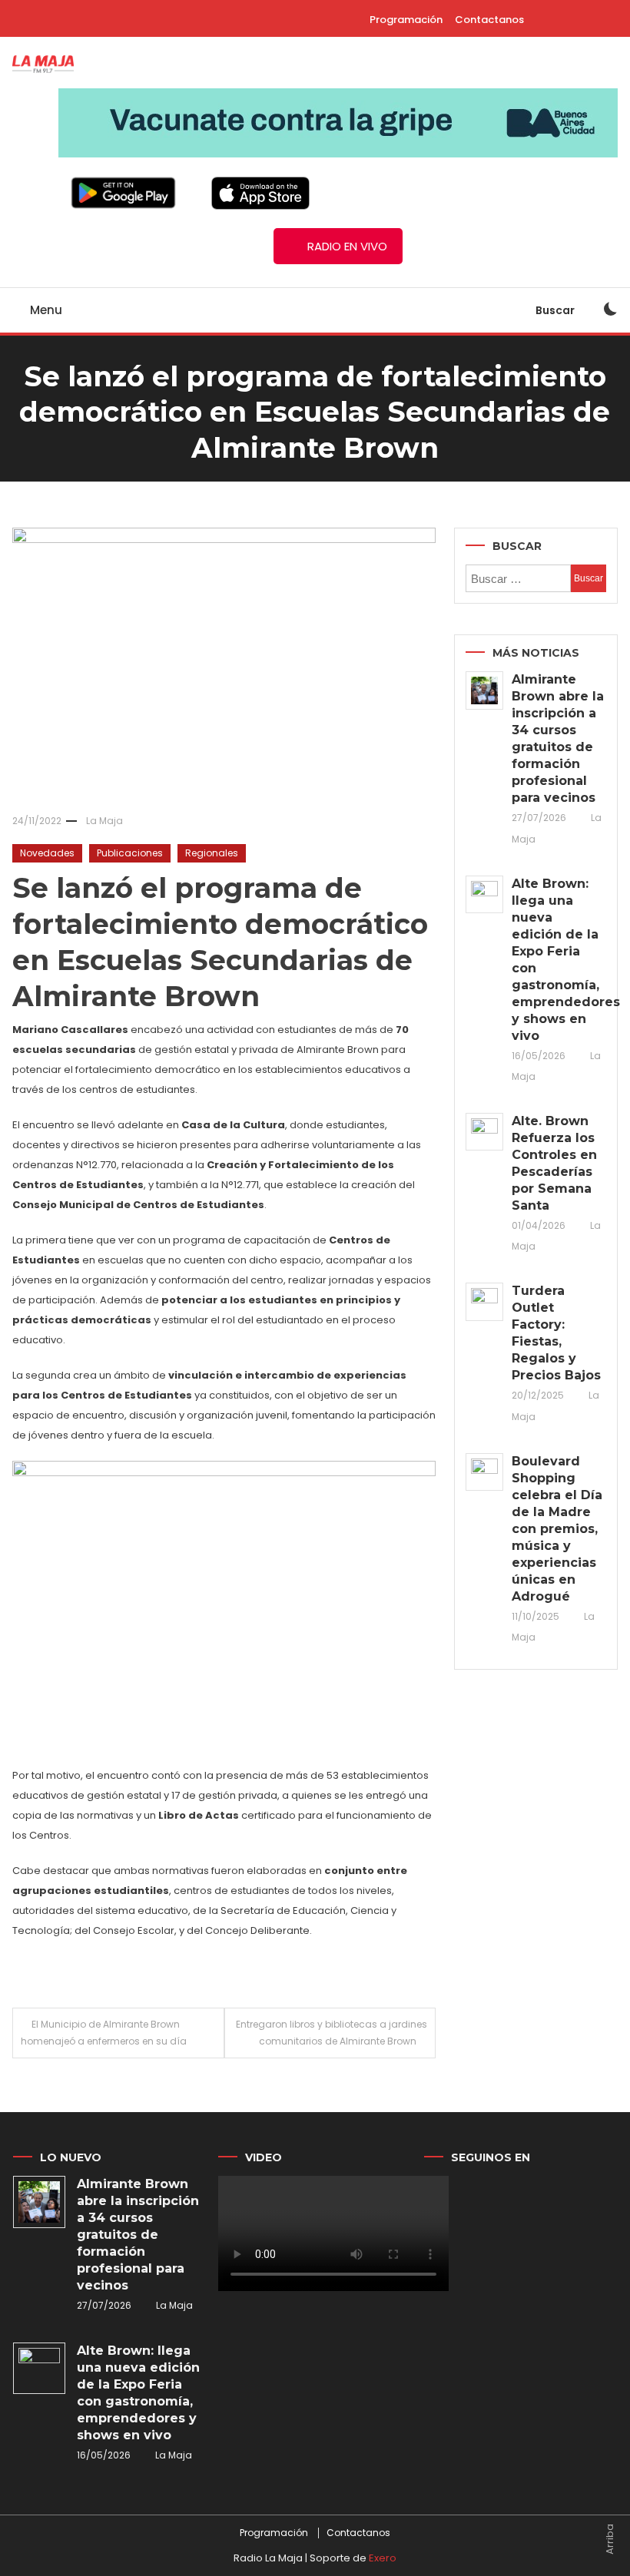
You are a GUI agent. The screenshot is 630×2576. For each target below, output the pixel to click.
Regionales (212, 853)
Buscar (556, 310)
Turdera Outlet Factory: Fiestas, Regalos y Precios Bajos (556, 1333)
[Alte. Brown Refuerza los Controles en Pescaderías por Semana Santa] (484, 1132)
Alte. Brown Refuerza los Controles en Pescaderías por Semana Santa (554, 1163)
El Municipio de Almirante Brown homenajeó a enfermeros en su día (104, 2033)
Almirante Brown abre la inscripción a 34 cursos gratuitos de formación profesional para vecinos (558, 738)
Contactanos (489, 20)
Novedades (47, 853)
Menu (45, 310)
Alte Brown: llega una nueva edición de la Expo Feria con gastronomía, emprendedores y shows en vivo (559, 960)
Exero (383, 2558)
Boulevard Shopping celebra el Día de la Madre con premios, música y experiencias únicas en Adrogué (557, 1529)
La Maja (104, 821)
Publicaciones (130, 853)
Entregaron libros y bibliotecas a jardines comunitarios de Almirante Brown (332, 2033)
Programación (406, 20)
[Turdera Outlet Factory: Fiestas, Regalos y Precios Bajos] (484, 1301)
